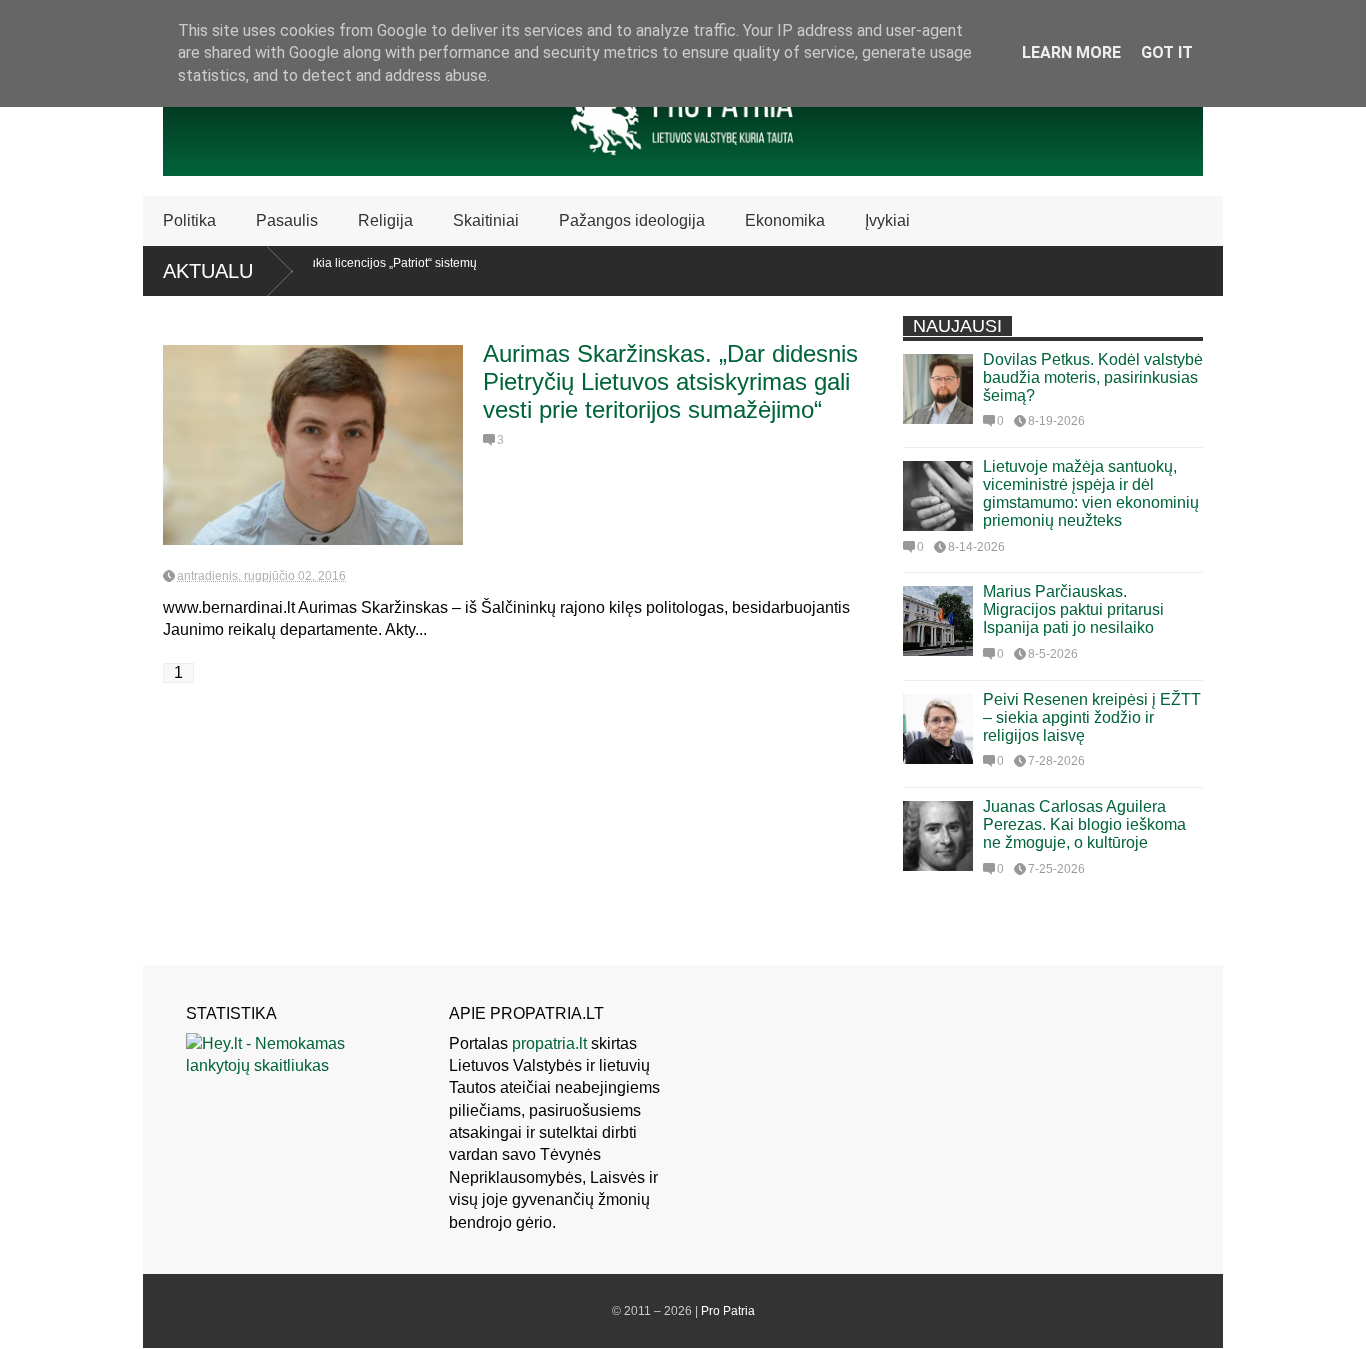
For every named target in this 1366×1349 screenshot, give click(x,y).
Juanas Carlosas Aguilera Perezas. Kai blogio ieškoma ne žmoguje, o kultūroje (1084, 824)
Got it (1167, 52)
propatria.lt (549, 1043)
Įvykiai (887, 220)
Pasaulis (287, 220)
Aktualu (208, 271)
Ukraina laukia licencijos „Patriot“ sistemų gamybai (345, 270)
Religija (385, 220)
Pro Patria (728, 1311)
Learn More (1071, 52)
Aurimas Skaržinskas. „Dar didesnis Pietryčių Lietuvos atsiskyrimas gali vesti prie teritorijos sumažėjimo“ (670, 381)
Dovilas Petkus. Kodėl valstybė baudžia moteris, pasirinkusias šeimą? (1093, 377)
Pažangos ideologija (632, 220)
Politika (189, 220)
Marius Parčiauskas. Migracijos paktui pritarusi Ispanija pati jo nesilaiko (1073, 609)
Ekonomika (785, 220)
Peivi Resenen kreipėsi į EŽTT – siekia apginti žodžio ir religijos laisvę (1092, 717)
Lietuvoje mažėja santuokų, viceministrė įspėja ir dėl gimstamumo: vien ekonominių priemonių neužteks (1091, 493)
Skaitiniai (486, 220)
